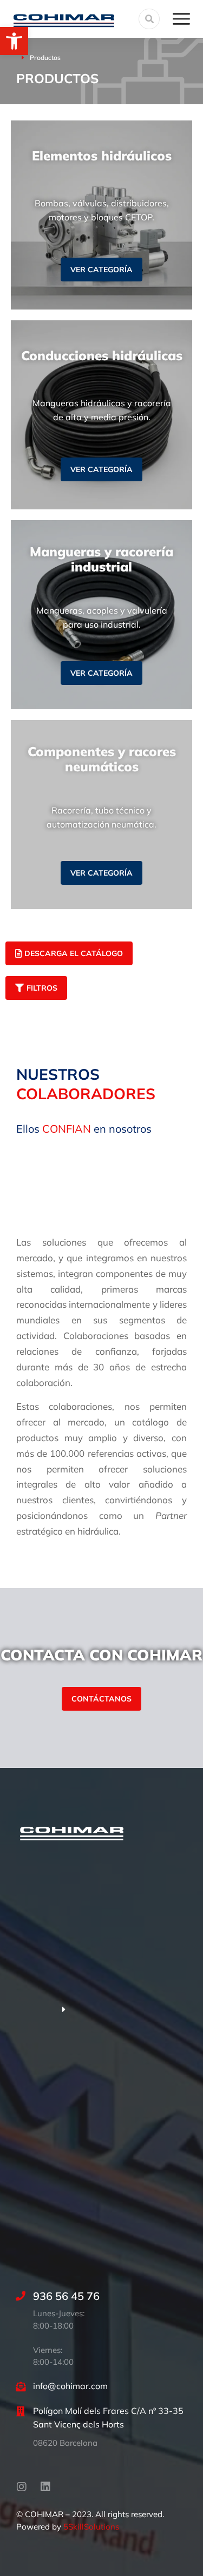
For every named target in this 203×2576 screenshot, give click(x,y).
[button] (14, 41)
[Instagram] (22, 2487)
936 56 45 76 (66, 2296)
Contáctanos (101, 1699)
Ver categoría (101, 270)
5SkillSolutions (91, 2527)
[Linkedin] (45, 2487)
